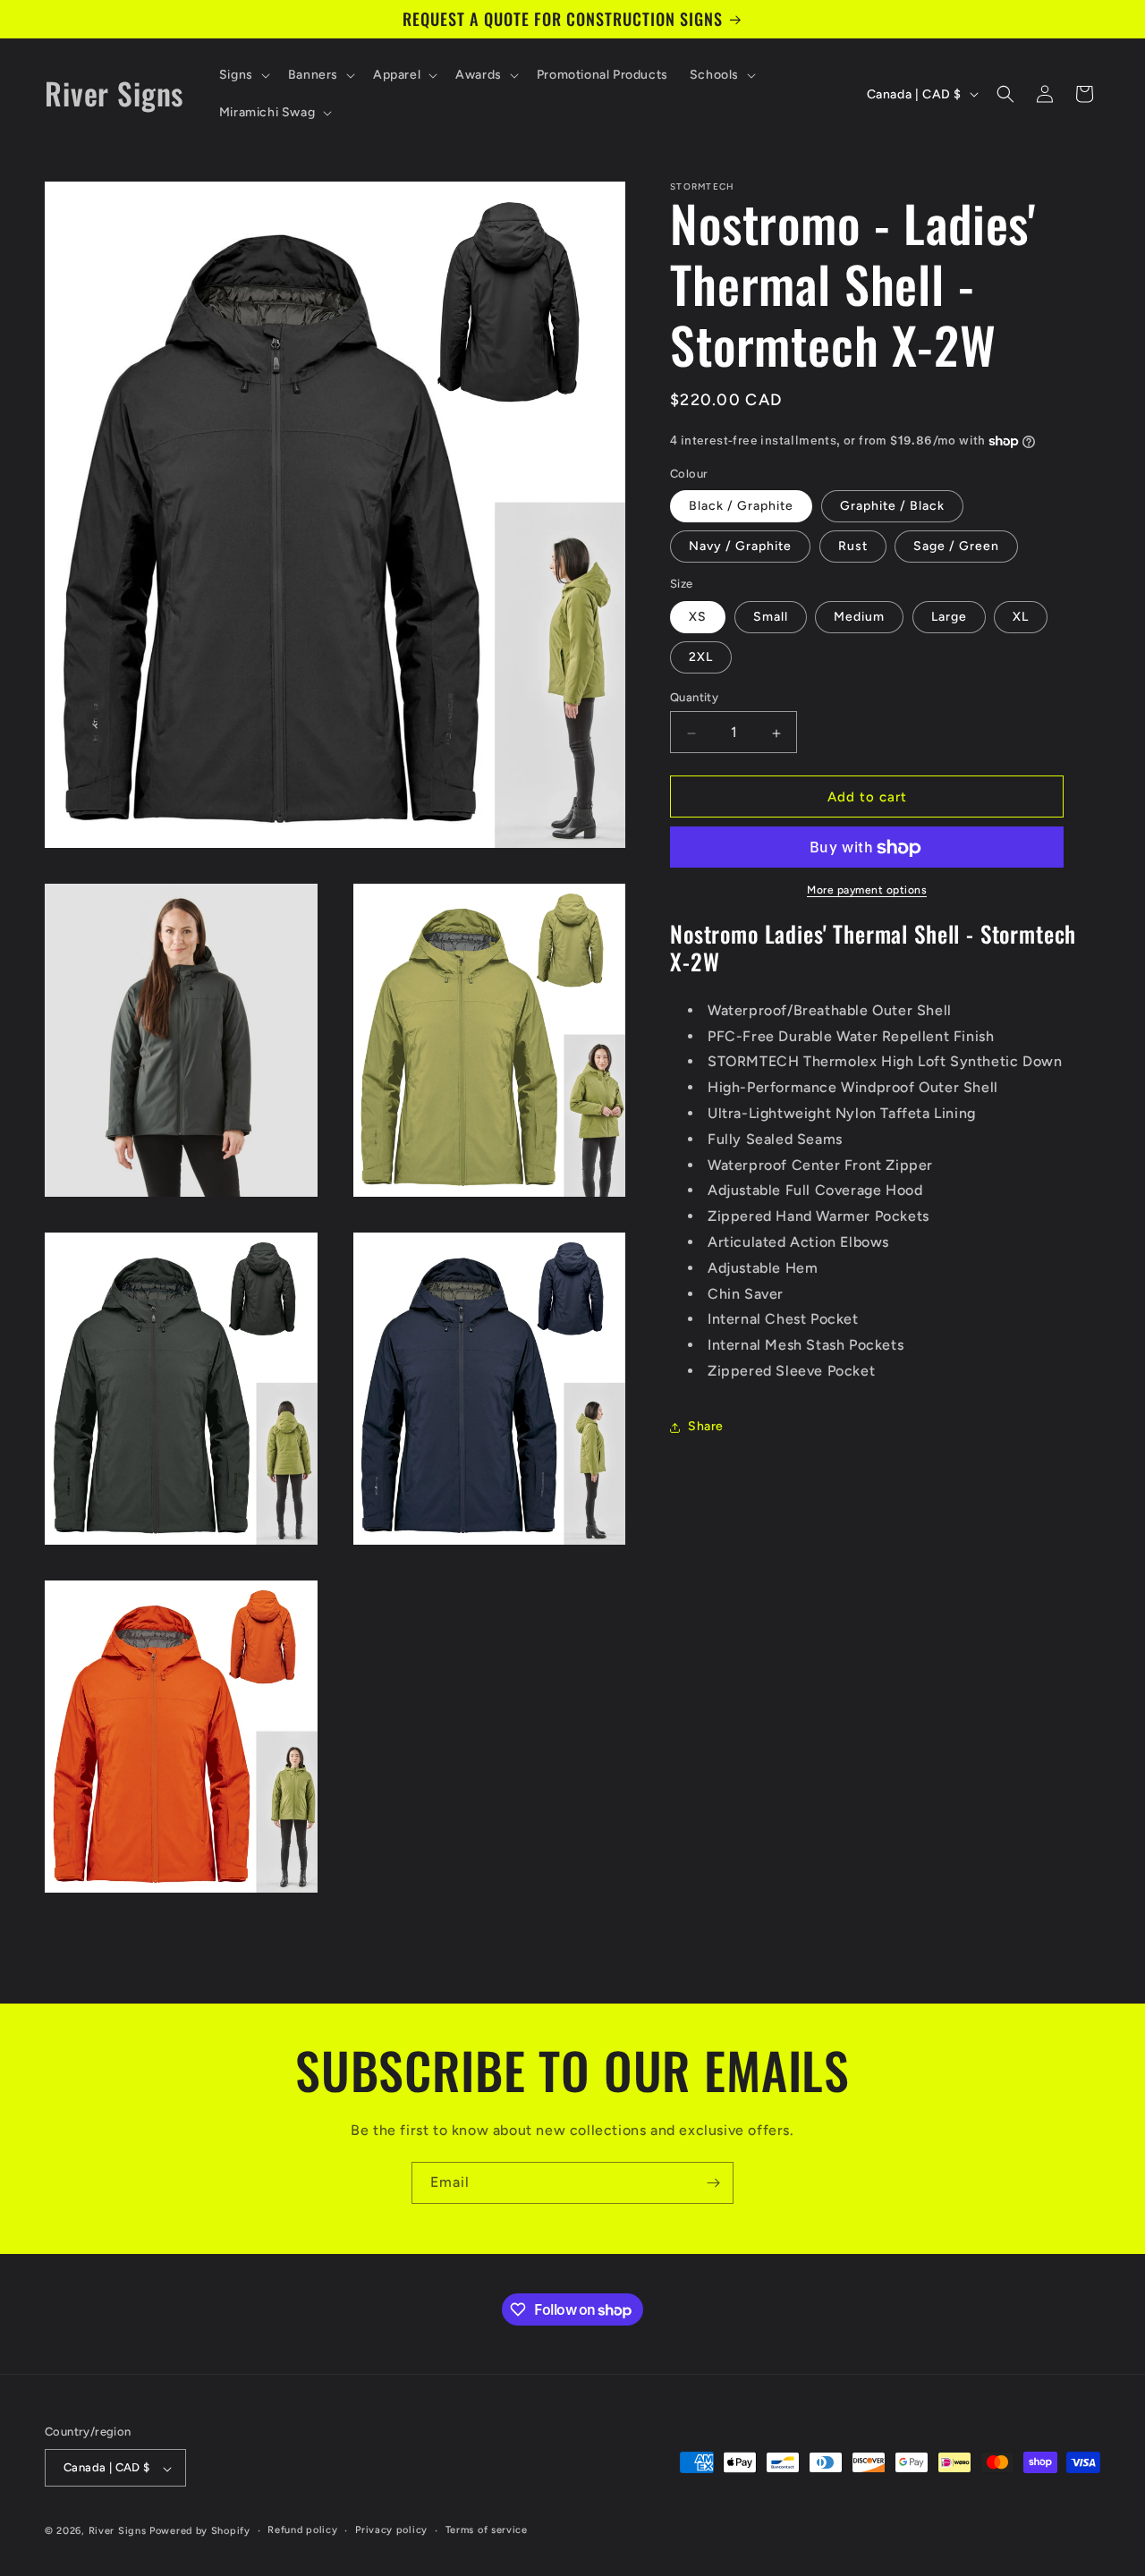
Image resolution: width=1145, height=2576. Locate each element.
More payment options (867, 891)
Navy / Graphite (740, 547)
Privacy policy (391, 2531)
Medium (859, 618)
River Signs (118, 2532)
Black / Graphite (741, 507)
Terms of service (487, 2531)
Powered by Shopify (200, 2532)
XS (698, 618)
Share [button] (706, 1427)
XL (1021, 618)
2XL (701, 658)
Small (771, 618)
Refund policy (302, 2531)
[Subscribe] (713, 2183)
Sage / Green (956, 547)
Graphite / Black (892, 507)
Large (949, 618)
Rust (853, 547)
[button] (243, 75)
